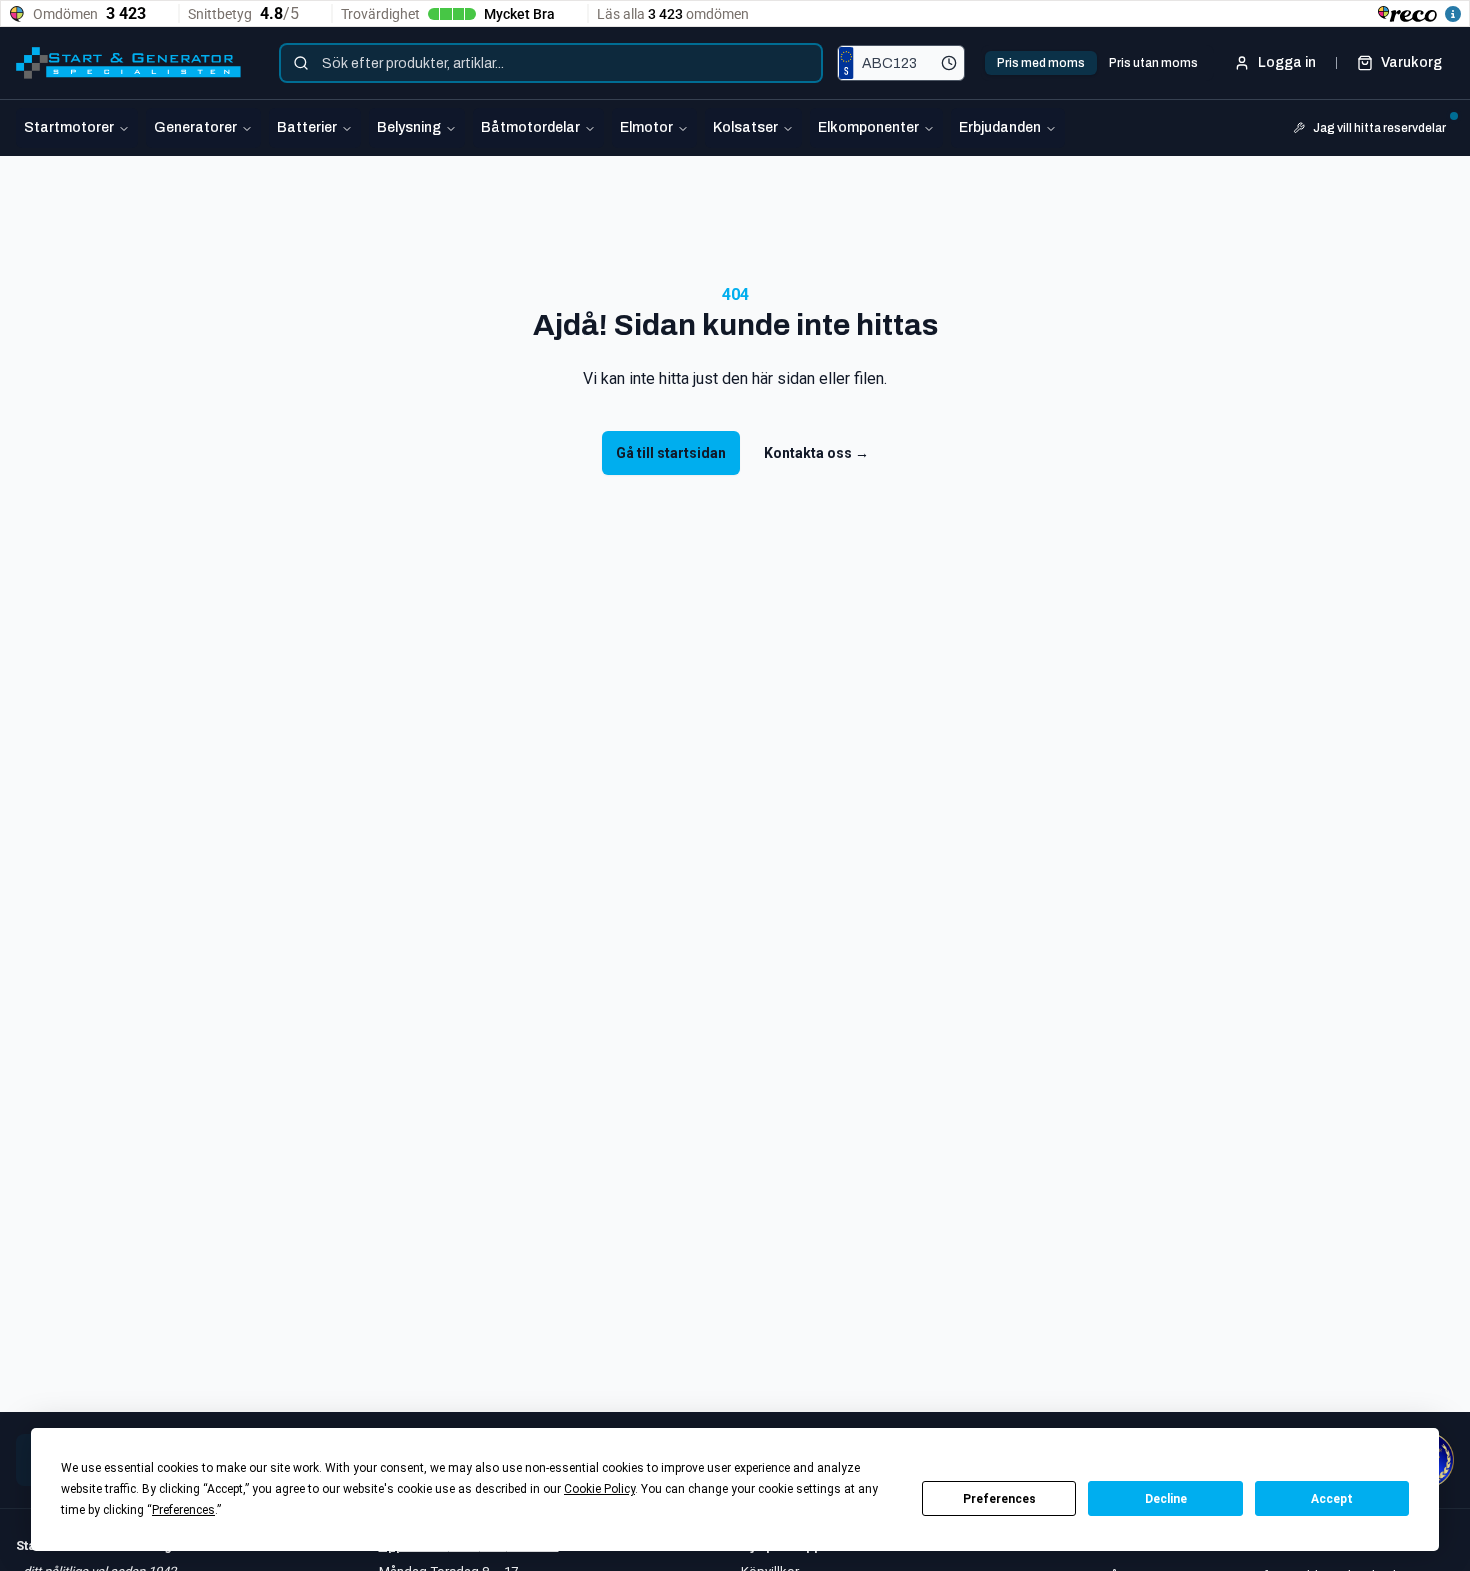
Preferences (999, 1499)
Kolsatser (745, 127)
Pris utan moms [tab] (1153, 63)
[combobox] (551, 63)
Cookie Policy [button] (599, 1489)
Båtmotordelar (530, 127)
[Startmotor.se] (128, 63)
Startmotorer (69, 127)
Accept (1332, 1499)
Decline (1166, 1499)
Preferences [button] (183, 1510)
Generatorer (195, 127)
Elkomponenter (868, 127)
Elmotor (646, 127)
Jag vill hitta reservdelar (1379, 128)
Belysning (409, 127)
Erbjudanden (1000, 127)
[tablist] (1097, 63)
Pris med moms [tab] (1041, 63)
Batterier (307, 127)
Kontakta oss (816, 453)
